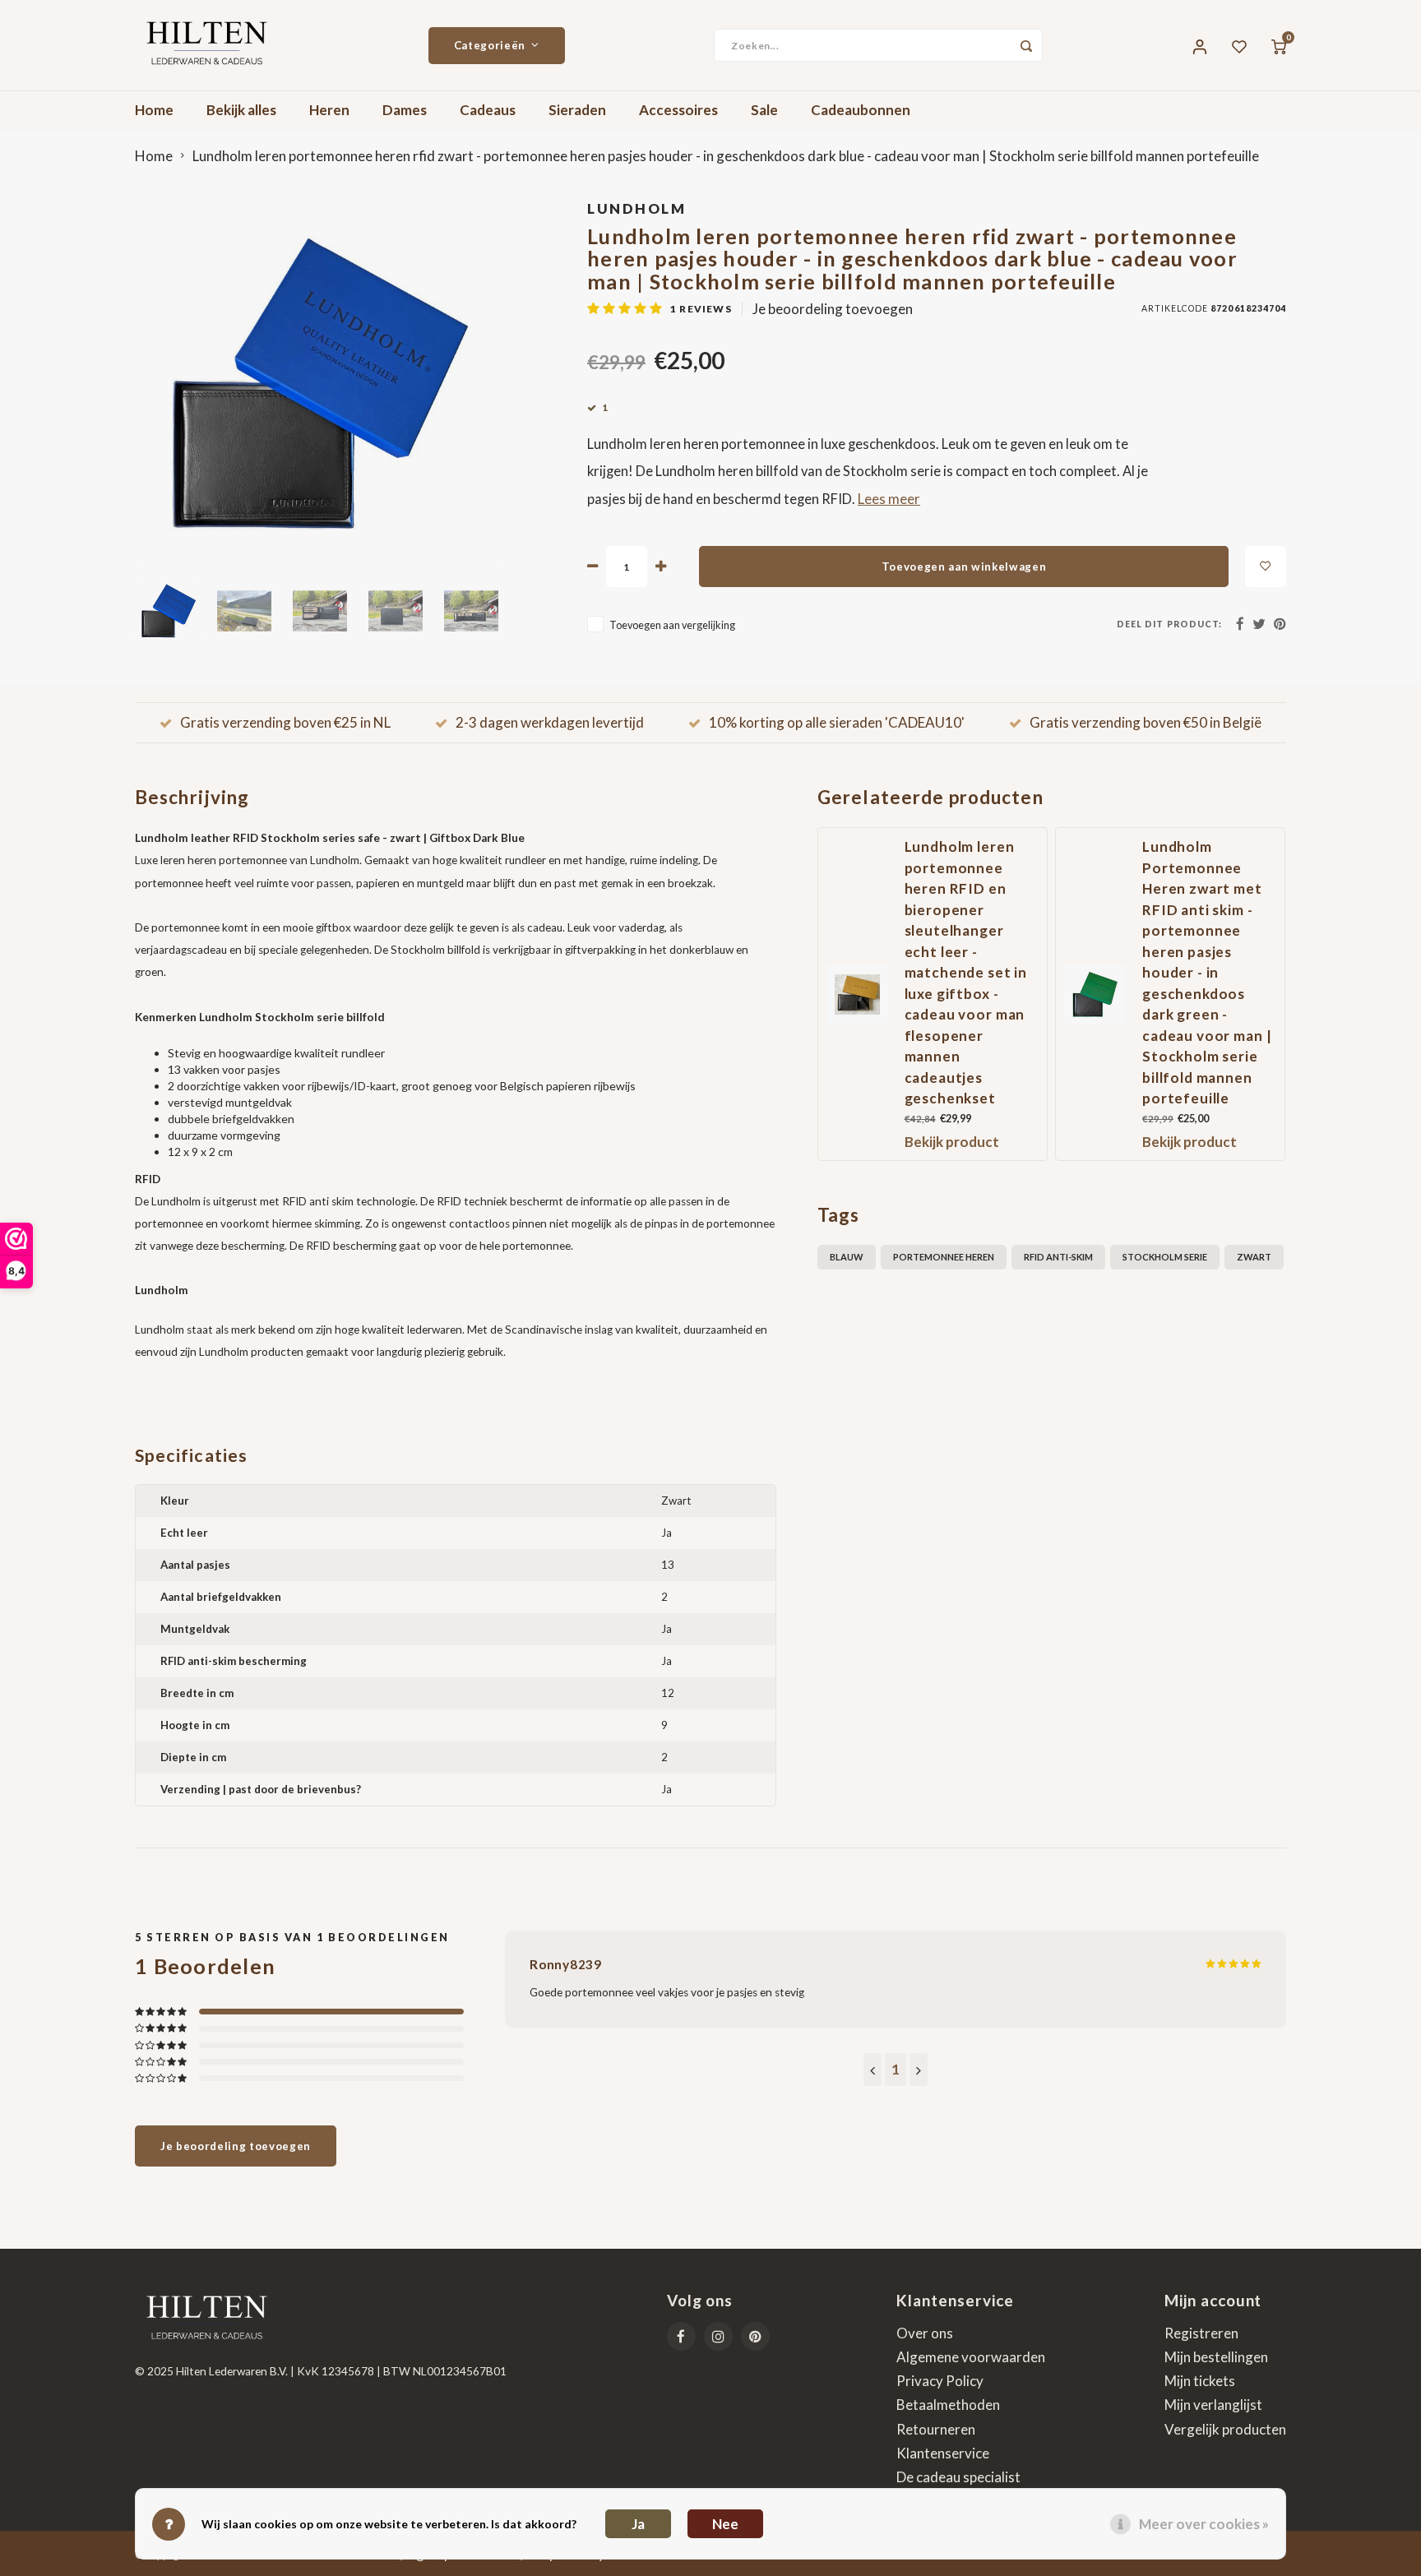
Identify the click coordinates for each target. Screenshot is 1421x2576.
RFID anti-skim (1058, 1257)
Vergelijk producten (1225, 2429)
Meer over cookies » (1204, 2524)
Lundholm (636, 208)
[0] (1279, 45)
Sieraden (577, 110)
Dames (405, 110)
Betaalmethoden (948, 2405)
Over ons (925, 2333)
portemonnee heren (944, 1257)
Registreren (1201, 2333)
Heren (329, 110)
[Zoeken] (1026, 45)
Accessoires (678, 110)
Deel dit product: (1169, 624)
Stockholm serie (1165, 1257)
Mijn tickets (1200, 2381)
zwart (1254, 1257)
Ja (638, 2524)
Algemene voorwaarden (971, 2357)
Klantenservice (943, 2453)
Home (154, 110)
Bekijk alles (241, 110)
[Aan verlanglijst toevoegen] (1266, 567)
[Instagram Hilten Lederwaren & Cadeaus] (718, 2336)
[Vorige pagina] (873, 2070)
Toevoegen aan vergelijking (672, 625)
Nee (725, 2524)
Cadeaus (488, 110)
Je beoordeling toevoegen (833, 309)
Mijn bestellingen (1216, 2357)
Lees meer (889, 499)
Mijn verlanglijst (1213, 2405)
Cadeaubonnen (861, 110)
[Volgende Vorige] (919, 2070)
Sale (764, 110)
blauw (847, 1257)
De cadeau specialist (958, 2477)
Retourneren (936, 2429)
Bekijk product (952, 1142)
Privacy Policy (940, 2381)
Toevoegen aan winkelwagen (964, 567)
